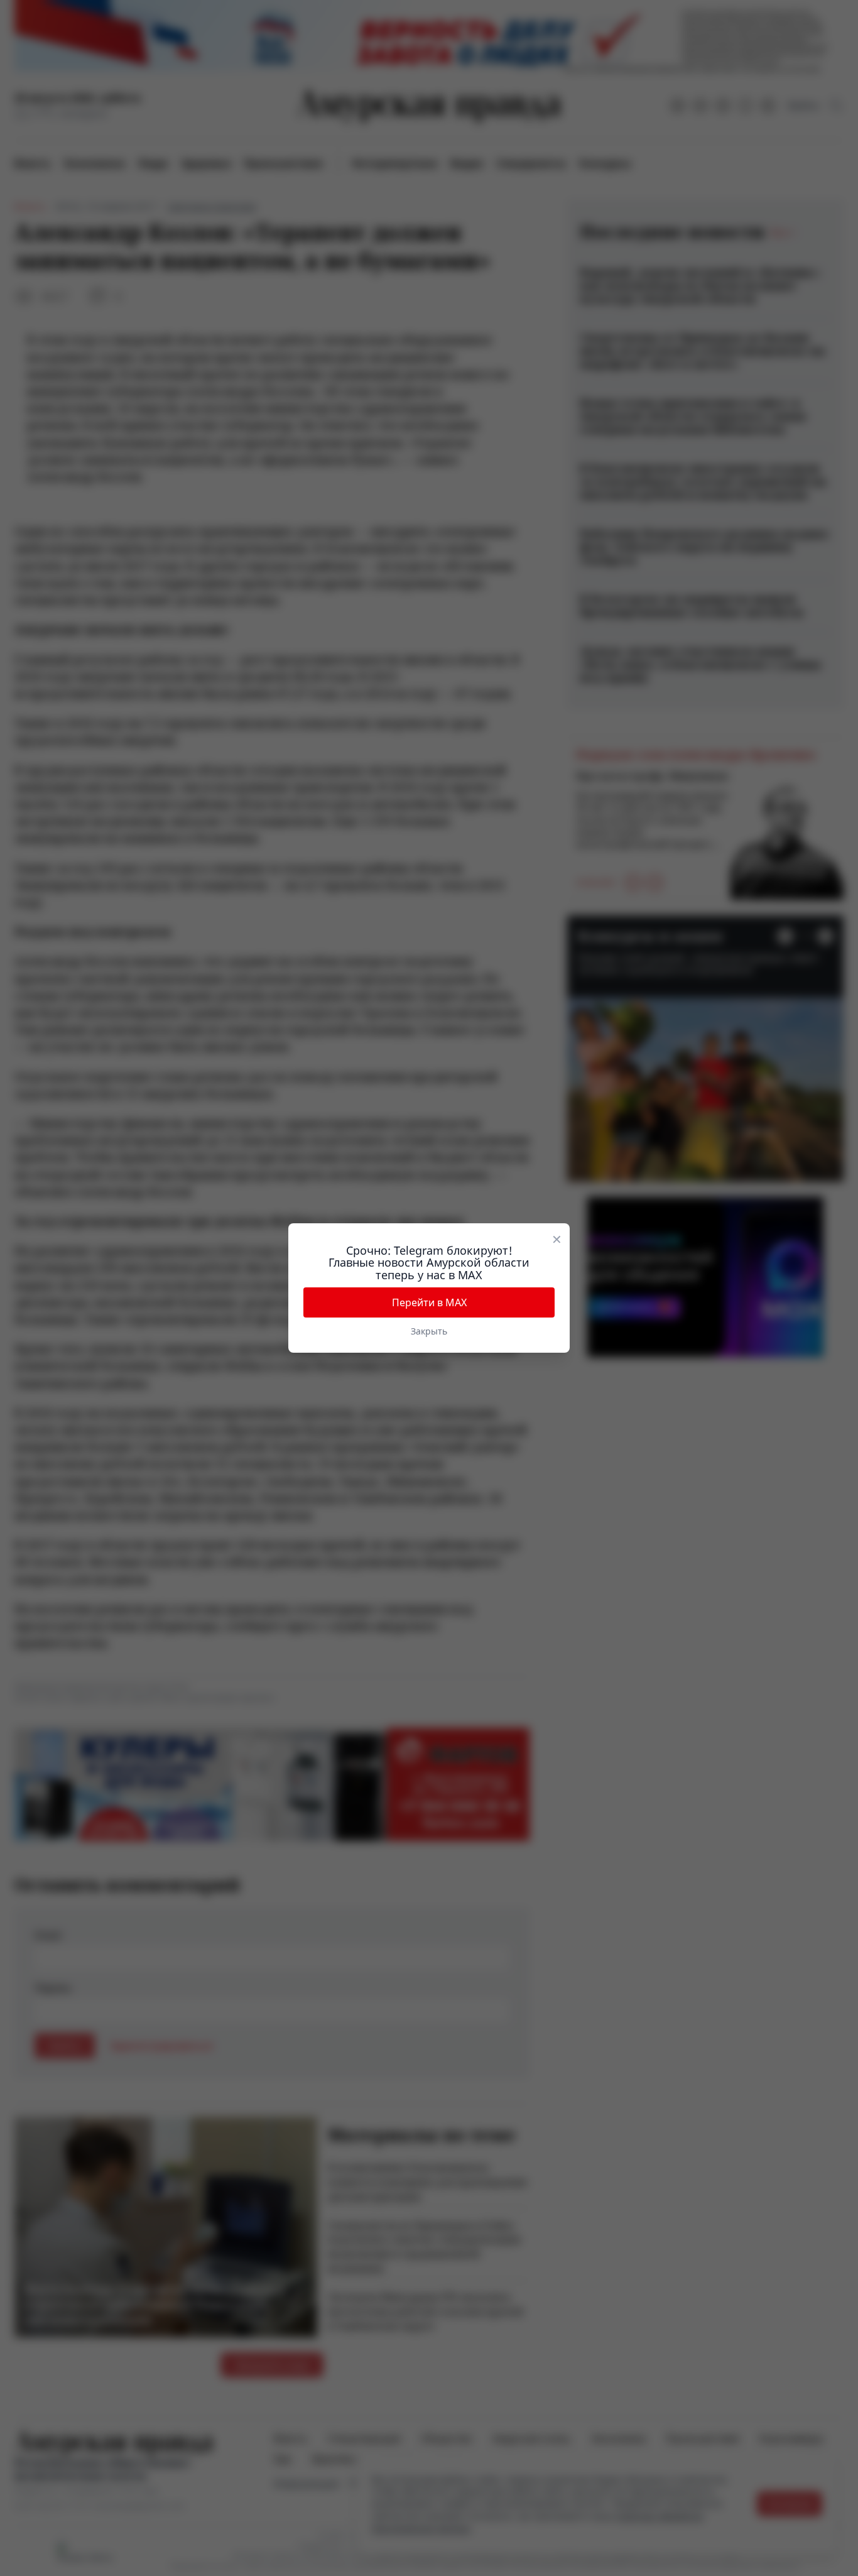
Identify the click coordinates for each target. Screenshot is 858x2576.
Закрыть (429, 1331)
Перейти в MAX (429, 1302)
